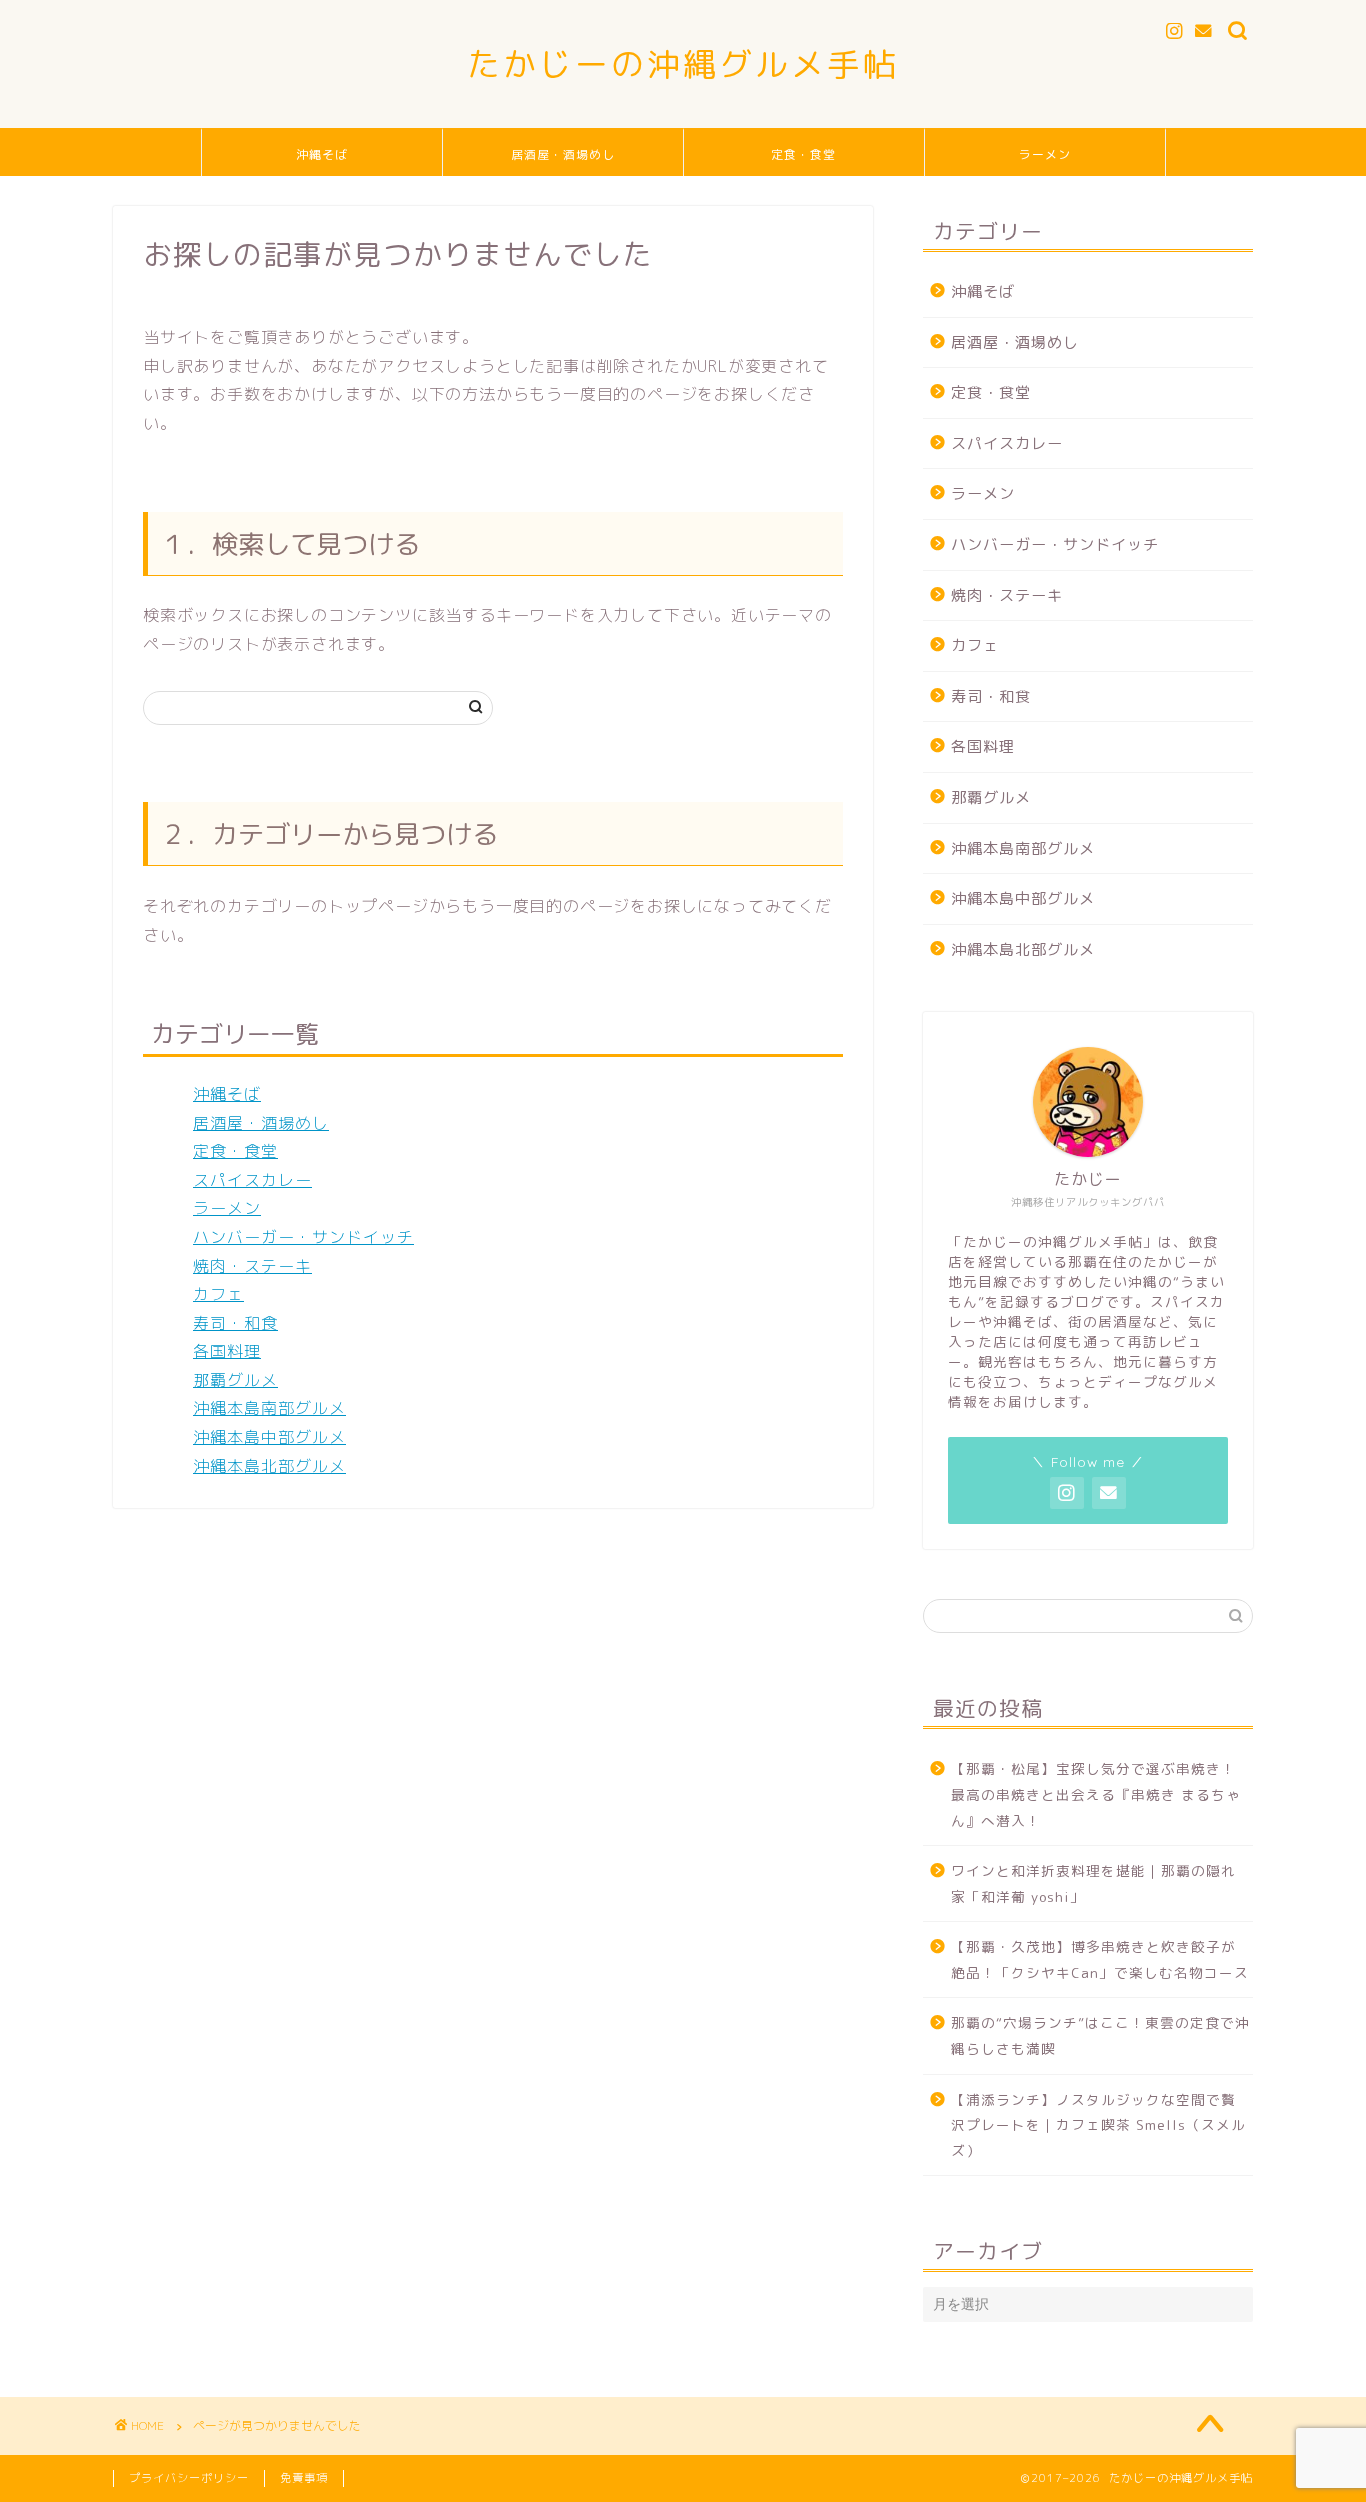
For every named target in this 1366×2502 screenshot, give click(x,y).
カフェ (218, 1294)
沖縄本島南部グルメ (269, 1408)
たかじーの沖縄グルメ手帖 (683, 63)
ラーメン (1045, 154)
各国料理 (227, 1351)
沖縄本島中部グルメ (269, 1437)
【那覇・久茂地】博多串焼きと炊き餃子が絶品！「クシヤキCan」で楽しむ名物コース (1100, 1959)
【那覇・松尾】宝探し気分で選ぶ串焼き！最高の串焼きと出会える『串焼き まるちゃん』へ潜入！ (1096, 1794)
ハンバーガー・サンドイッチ (303, 1237)
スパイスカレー (252, 1180)
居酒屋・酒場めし (563, 154)
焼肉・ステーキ (252, 1266)
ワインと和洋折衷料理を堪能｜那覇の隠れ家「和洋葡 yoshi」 (1093, 1883)
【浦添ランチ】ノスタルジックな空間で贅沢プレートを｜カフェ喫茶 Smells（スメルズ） (1098, 2125)
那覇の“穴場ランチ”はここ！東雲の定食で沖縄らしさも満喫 (1100, 2035)
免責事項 (304, 2478)
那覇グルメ (235, 1380)
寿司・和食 (235, 1323)
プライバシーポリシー (189, 2478)
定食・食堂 (803, 154)
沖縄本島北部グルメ (269, 1466)
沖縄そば (322, 154)
